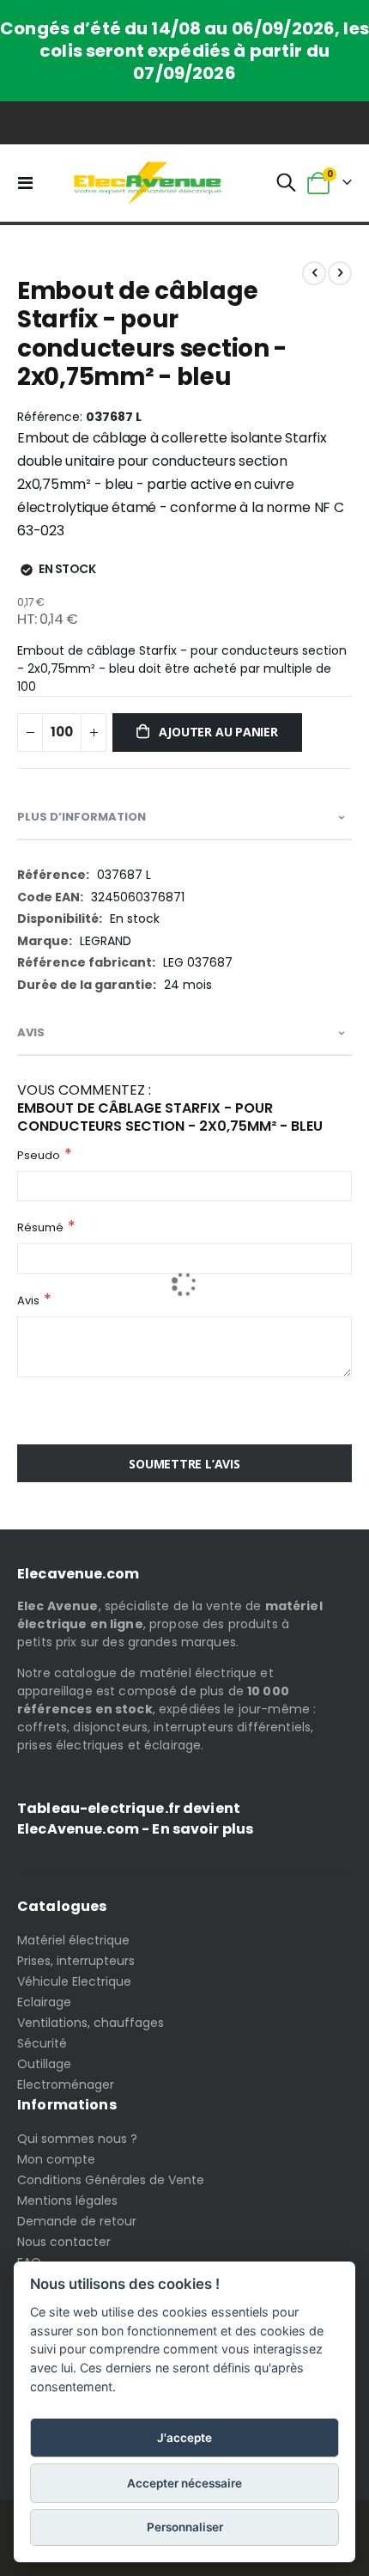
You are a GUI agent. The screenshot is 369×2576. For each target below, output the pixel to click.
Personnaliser (185, 2527)
